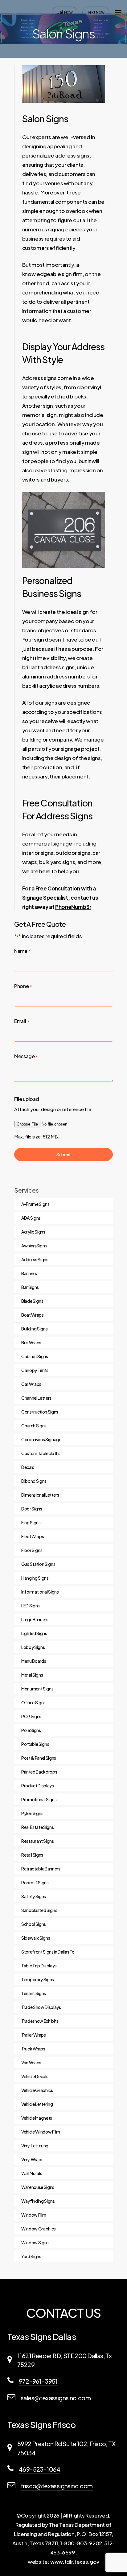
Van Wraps (31, 2062)
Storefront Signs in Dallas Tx (48, 1952)
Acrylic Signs (33, 1232)
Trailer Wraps (34, 2035)
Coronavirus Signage (41, 1439)
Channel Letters (36, 1398)
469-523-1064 (40, 2469)
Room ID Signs (35, 1882)
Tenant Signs (34, 1993)
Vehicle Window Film (41, 2132)
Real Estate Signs (37, 1827)
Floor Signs (32, 1550)
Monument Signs (37, 1689)
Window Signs (35, 2242)
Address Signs (35, 1259)
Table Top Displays (39, 1966)
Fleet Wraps (33, 1536)
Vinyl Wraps (32, 2159)
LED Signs (31, 1606)
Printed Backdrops (39, 1772)
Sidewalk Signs (36, 1938)
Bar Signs (30, 1287)
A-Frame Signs (35, 1204)
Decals (28, 1467)
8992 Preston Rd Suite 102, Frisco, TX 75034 (66, 2448)
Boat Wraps (33, 1315)
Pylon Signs (32, 1813)
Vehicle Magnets (37, 2118)
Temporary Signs (38, 1979)
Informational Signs (40, 1592)
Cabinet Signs (35, 1356)
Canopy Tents (35, 1370)
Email (22, 1021)
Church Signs (34, 1426)
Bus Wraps (31, 1342)
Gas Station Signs (38, 1564)
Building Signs (34, 1329)
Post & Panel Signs (39, 1758)
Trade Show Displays (41, 2007)
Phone (23, 986)
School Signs (34, 1924)
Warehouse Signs (38, 2187)
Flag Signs (31, 1522)
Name (22, 951)
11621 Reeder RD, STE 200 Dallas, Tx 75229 (64, 2360)
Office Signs (33, 1702)
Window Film (34, 2215)
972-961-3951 (38, 2381)
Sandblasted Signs (39, 1910)
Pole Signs (31, 1730)
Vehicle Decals (35, 2076)
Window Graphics (39, 2229)
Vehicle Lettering (37, 2104)
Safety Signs (34, 1896)
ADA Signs (31, 1218)
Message (26, 1056)
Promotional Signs (39, 1799)
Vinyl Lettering (35, 2146)
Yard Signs (31, 2256)
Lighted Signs (34, 1633)
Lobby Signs (33, 1647)
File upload (27, 1099)
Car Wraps (31, 1384)
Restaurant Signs (38, 1841)
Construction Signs (40, 1412)
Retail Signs (32, 1855)
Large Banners (35, 1619)
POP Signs (31, 1716)
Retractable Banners (41, 1869)
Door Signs (32, 1509)
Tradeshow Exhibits (40, 2021)
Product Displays (38, 1786)
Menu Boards (34, 1661)
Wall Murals (32, 2173)
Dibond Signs (34, 1481)
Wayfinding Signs (38, 2201)
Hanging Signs (35, 1578)
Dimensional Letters (40, 1495)
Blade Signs (32, 1301)
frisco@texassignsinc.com (57, 2486)
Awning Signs (34, 1246)
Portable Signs (35, 1744)
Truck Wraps (33, 2049)
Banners (29, 1273)
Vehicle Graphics (37, 2090)
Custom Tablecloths (41, 1453)
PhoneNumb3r (73, 907)
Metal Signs (32, 1675)
